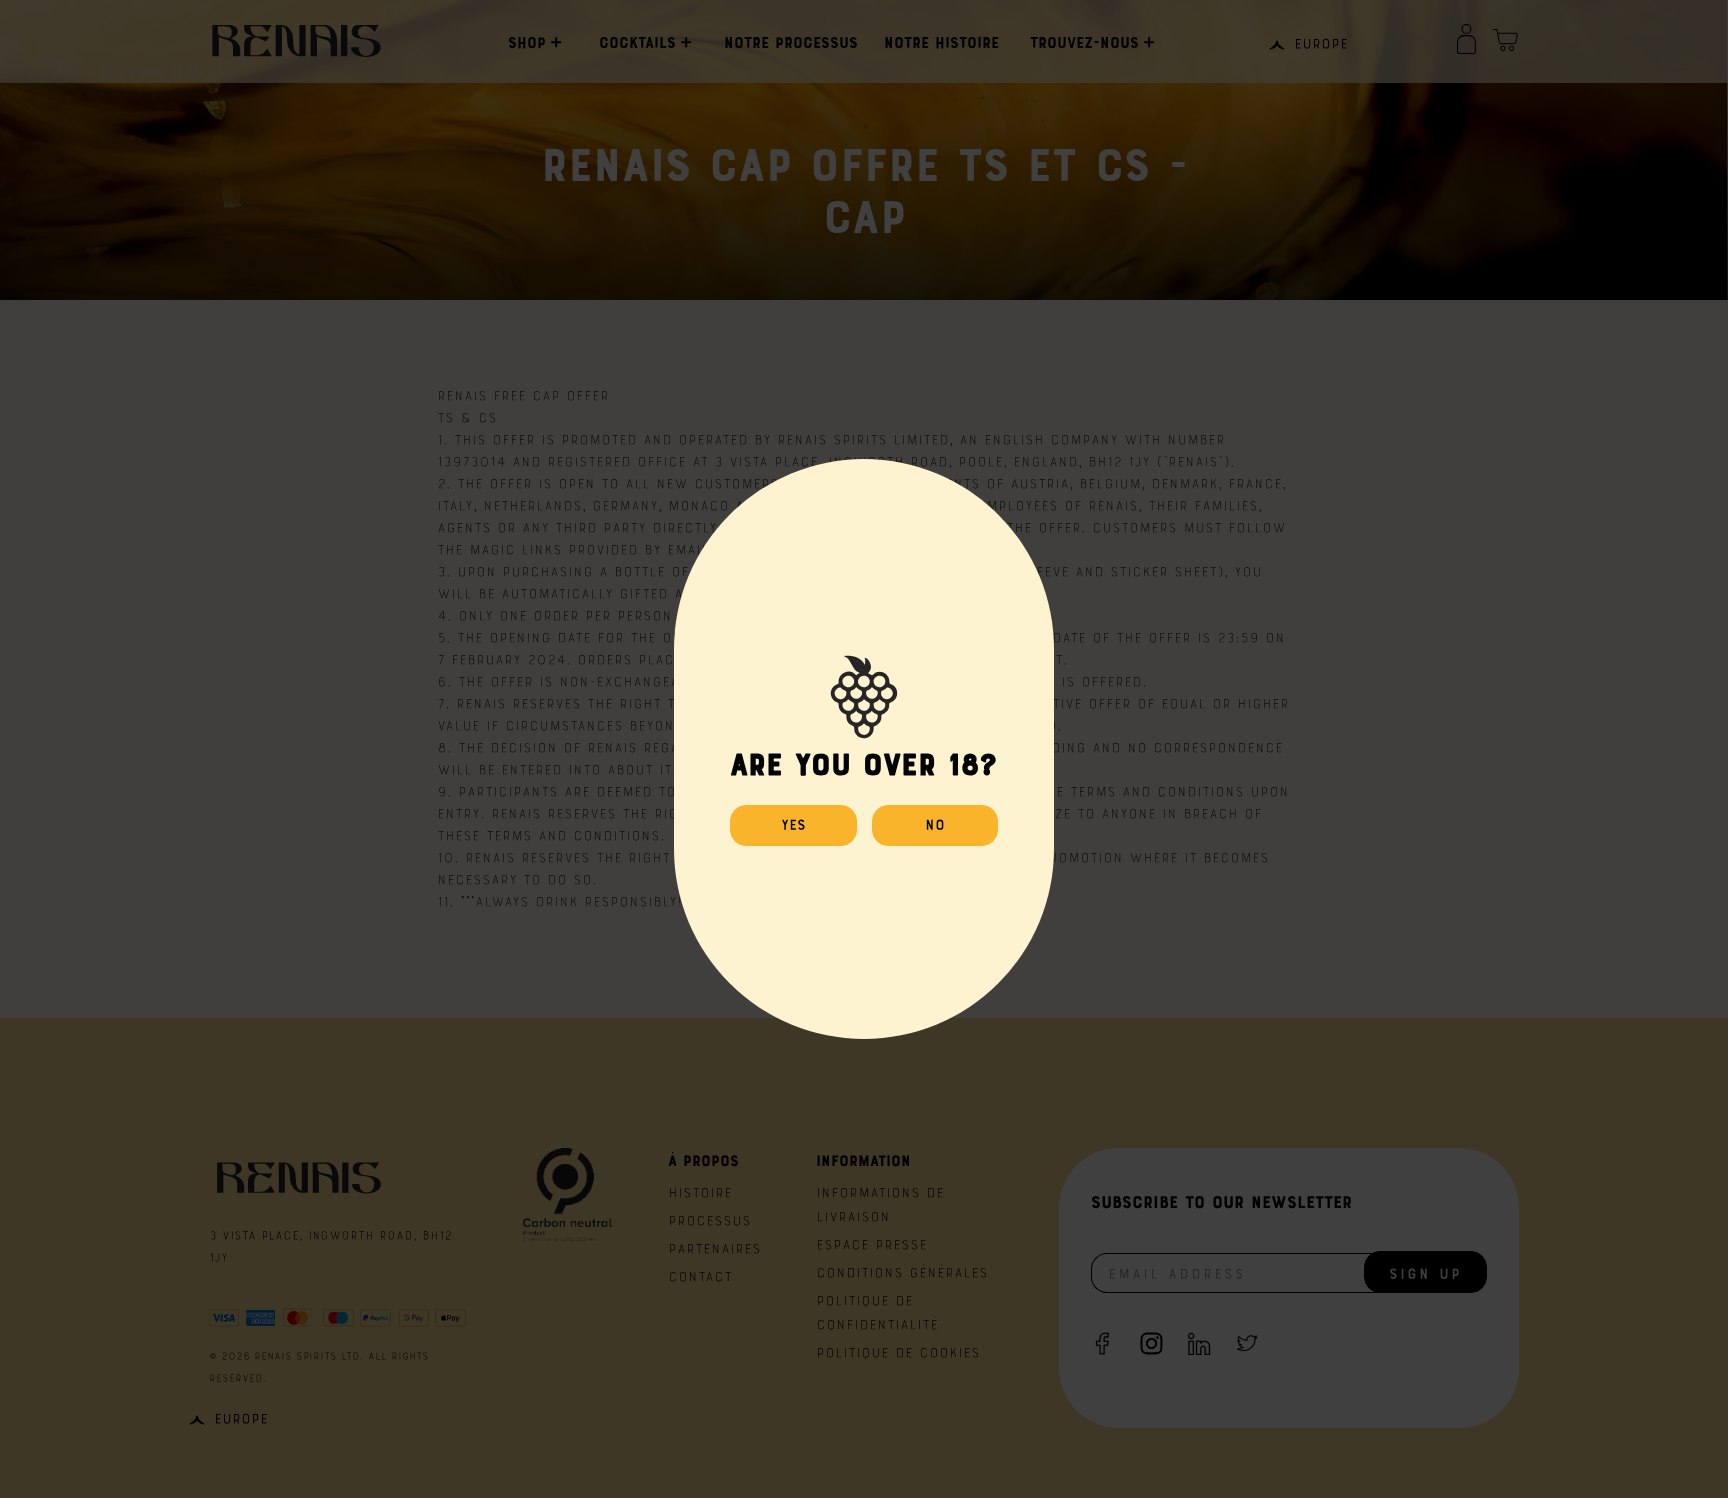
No (935, 823)
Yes (793, 823)
